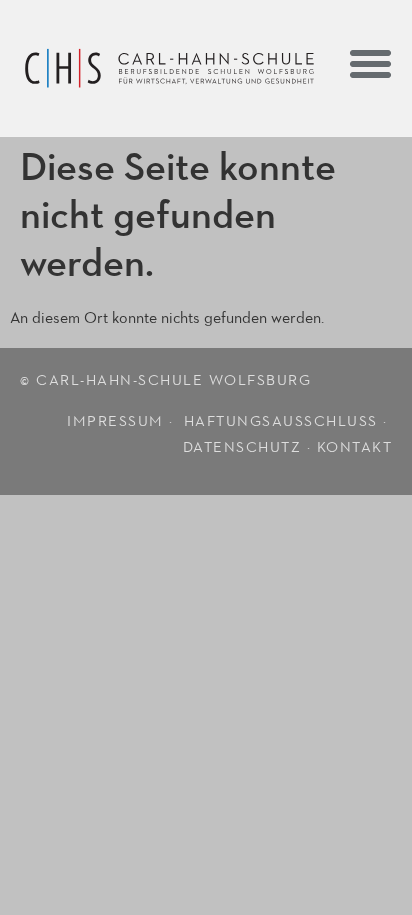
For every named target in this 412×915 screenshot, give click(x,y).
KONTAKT (355, 447)
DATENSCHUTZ (242, 447)
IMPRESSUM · (122, 421)
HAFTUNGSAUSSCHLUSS (281, 421)
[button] (371, 63)
